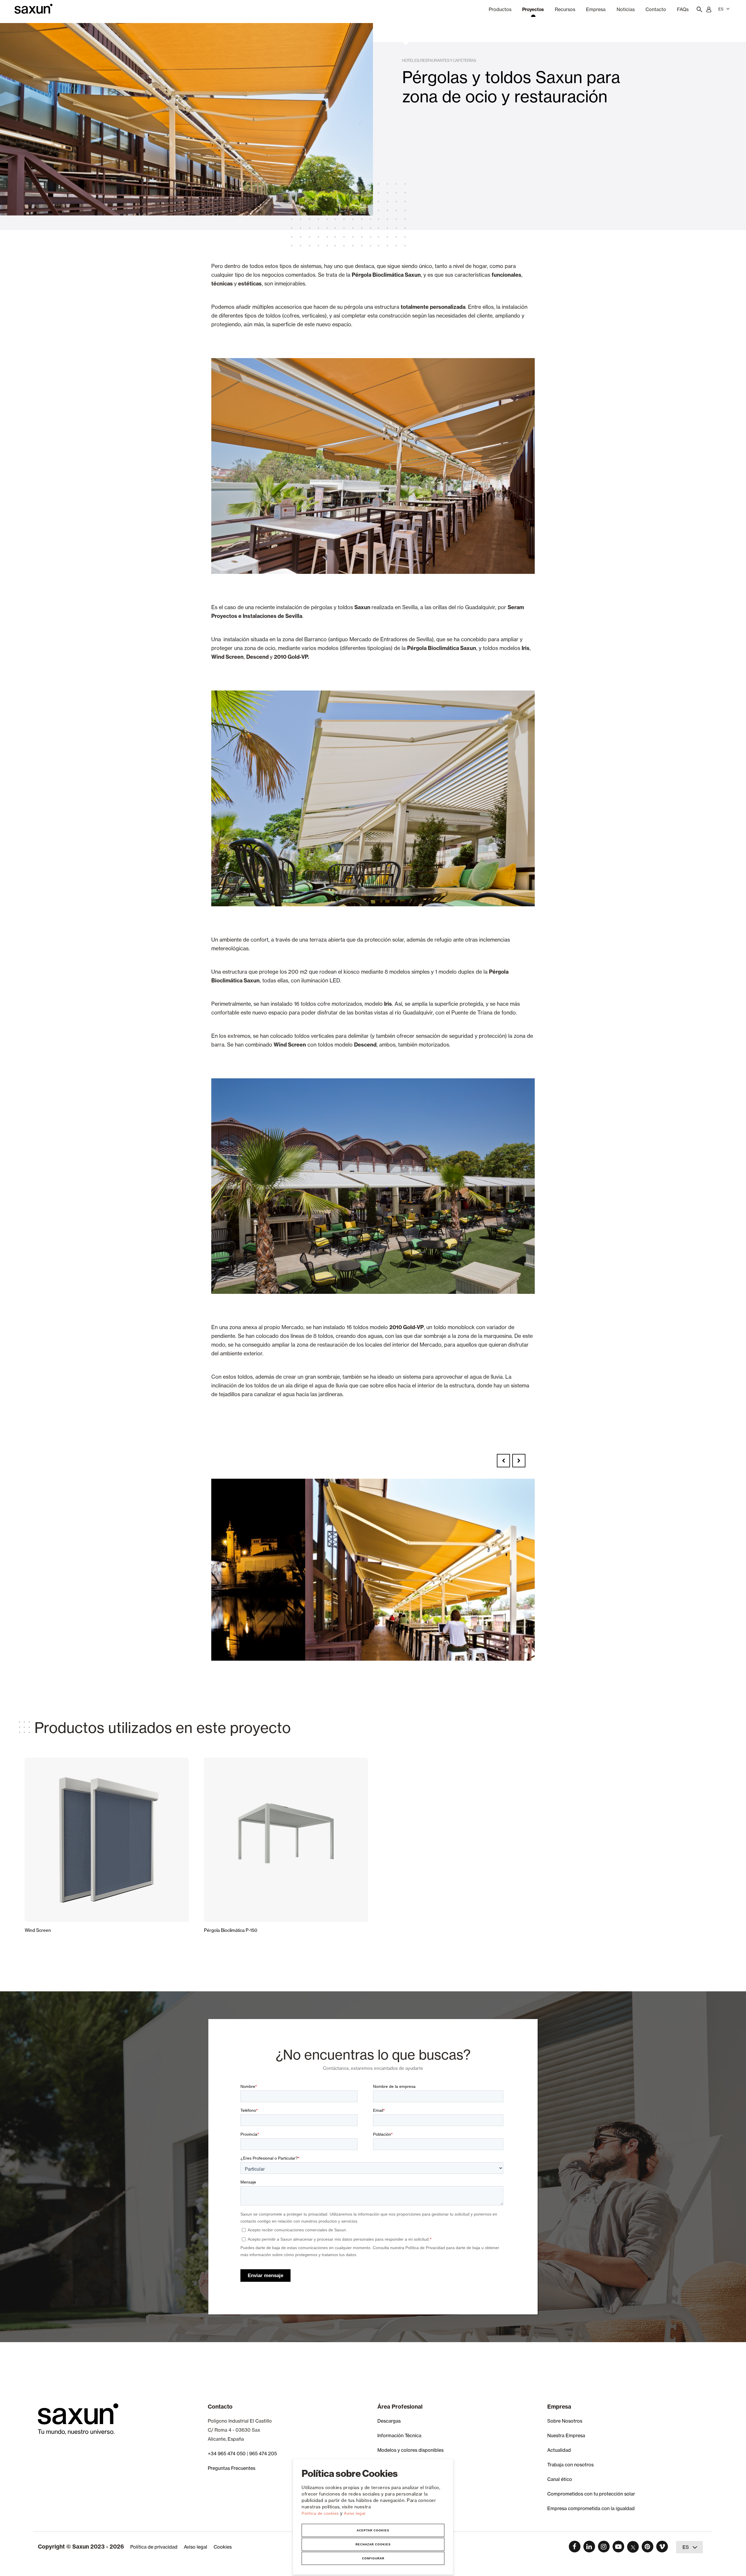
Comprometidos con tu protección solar (591, 2494)
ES (721, 9)
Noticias (626, 9)
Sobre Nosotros (565, 2421)
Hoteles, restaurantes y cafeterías (439, 60)
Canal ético (560, 2479)
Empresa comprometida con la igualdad (591, 2508)
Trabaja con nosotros (570, 2465)
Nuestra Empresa (566, 2435)
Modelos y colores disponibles (410, 2450)
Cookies (223, 2547)
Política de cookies (321, 2513)
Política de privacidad (154, 2547)
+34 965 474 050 (227, 2454)
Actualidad (559, 2450)
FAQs (683, 9)
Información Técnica (399, 2435)
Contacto (656, 9)
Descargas (389, 2421)
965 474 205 (263, 2454)
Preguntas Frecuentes (232, 2468)
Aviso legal (355, 2513)
